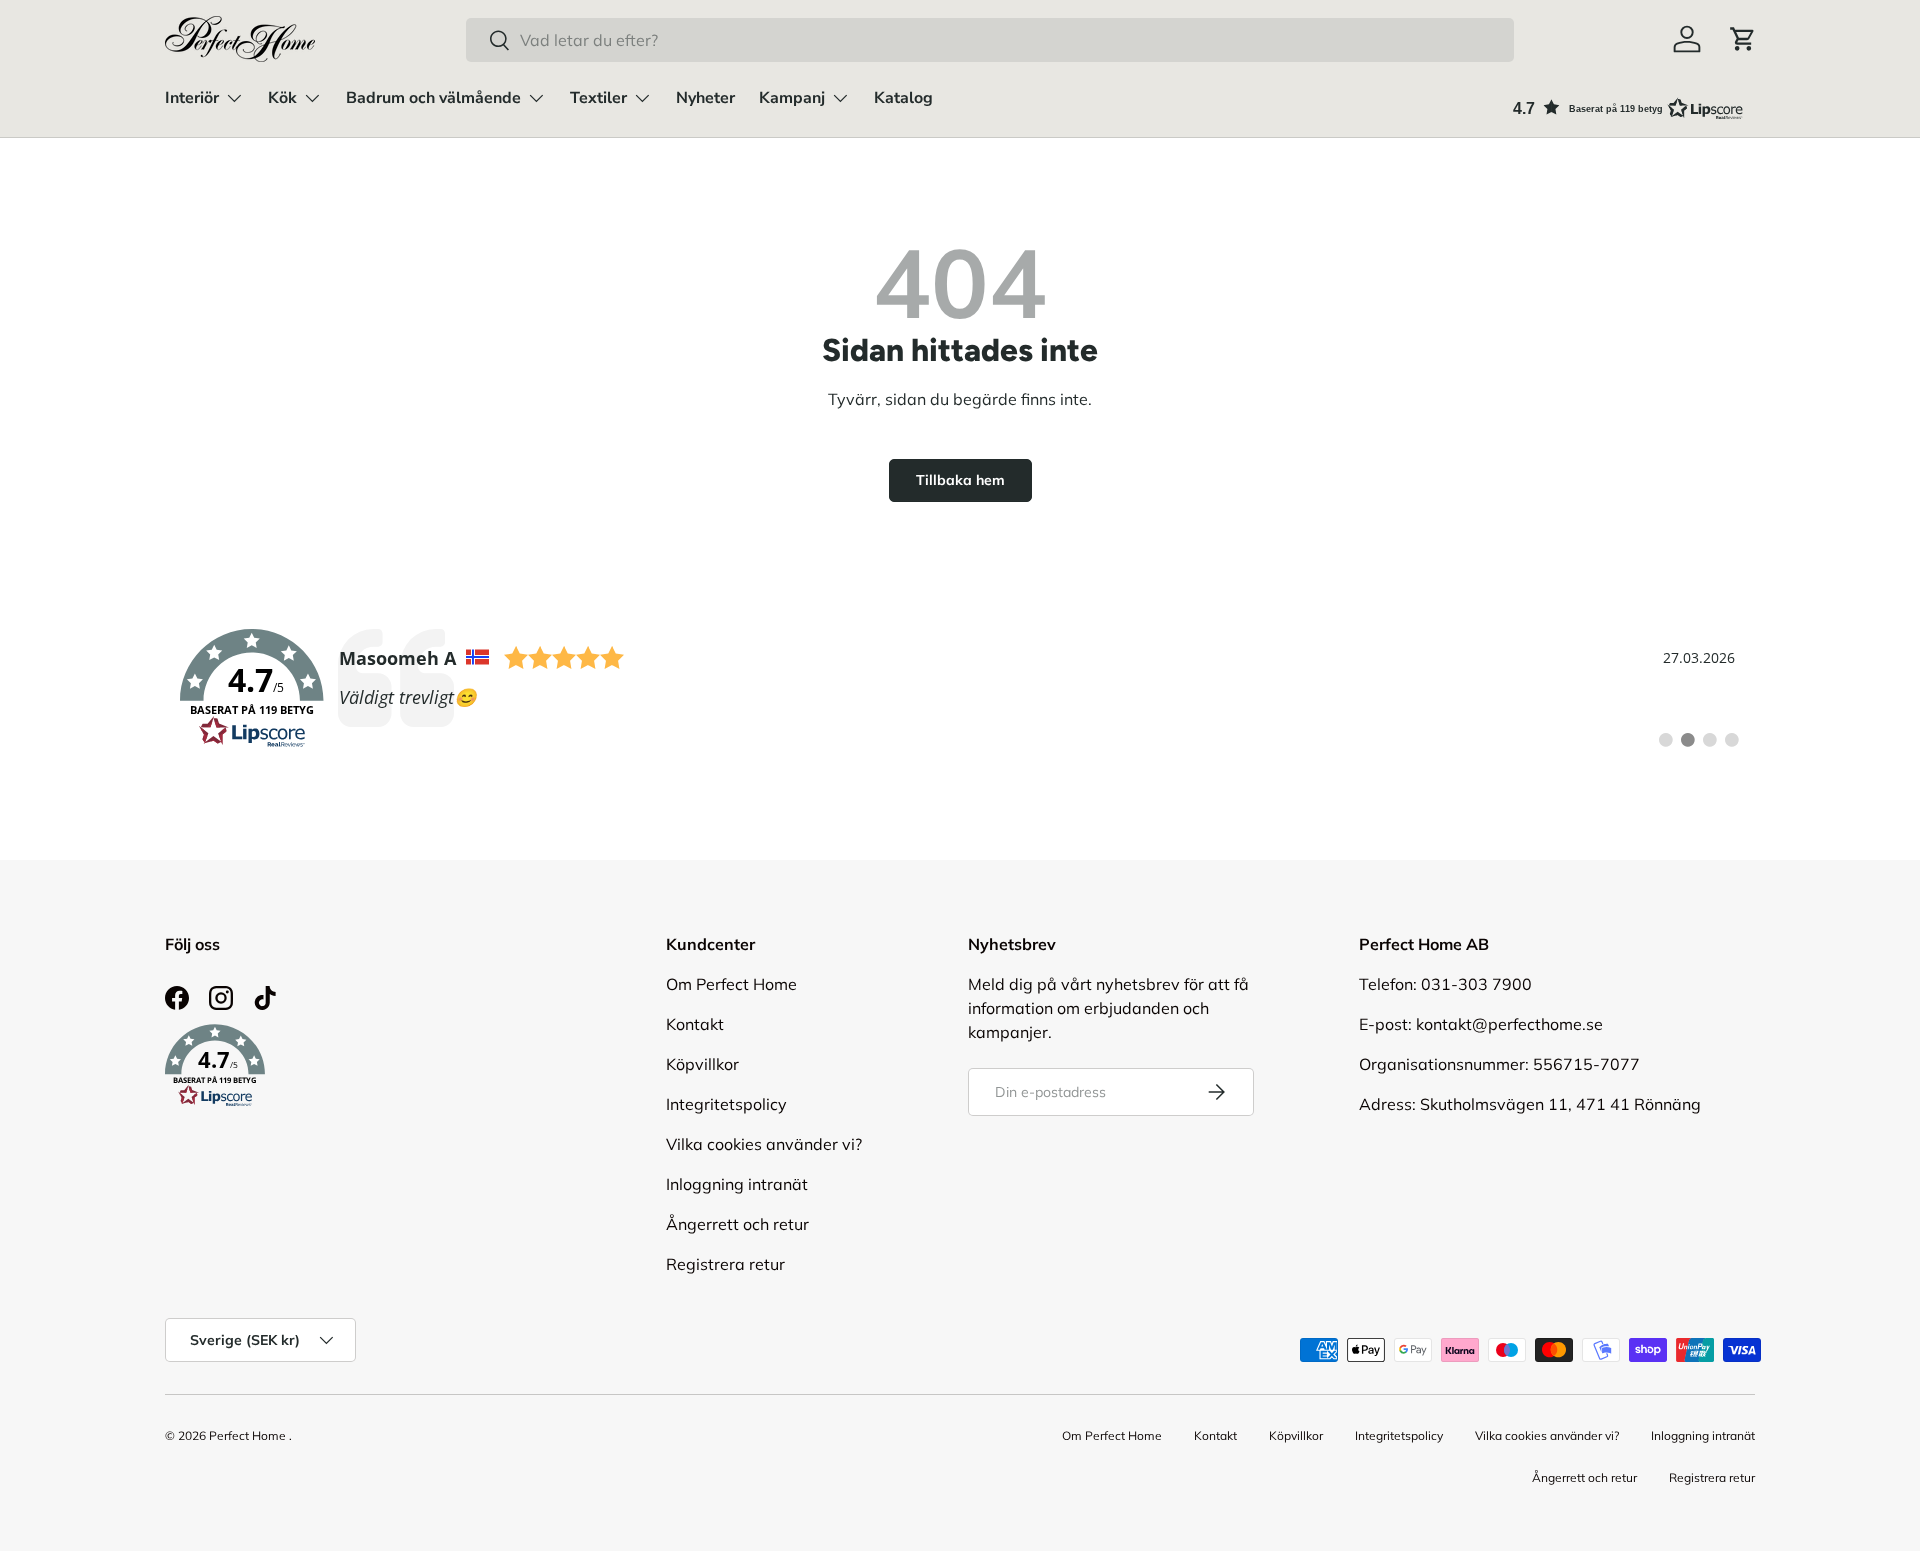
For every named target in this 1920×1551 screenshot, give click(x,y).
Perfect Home (247, 1435)
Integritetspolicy (726, 1104)
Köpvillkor (702, 1064)
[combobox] (990, 40)
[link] (960, 689)
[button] (1743, 39)
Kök (282, 98)
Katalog (903, 98)
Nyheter (705, 98)
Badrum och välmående (433, 98)
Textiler (598, 98)
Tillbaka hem (960, 480)
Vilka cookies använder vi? (764, 1144)
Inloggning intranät (737, 1184)
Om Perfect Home (731, 984)
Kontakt (695, 1024)
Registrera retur (725, 1264)
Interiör (192, 98)
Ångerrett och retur (737, 1224)
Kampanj (792, 98)
